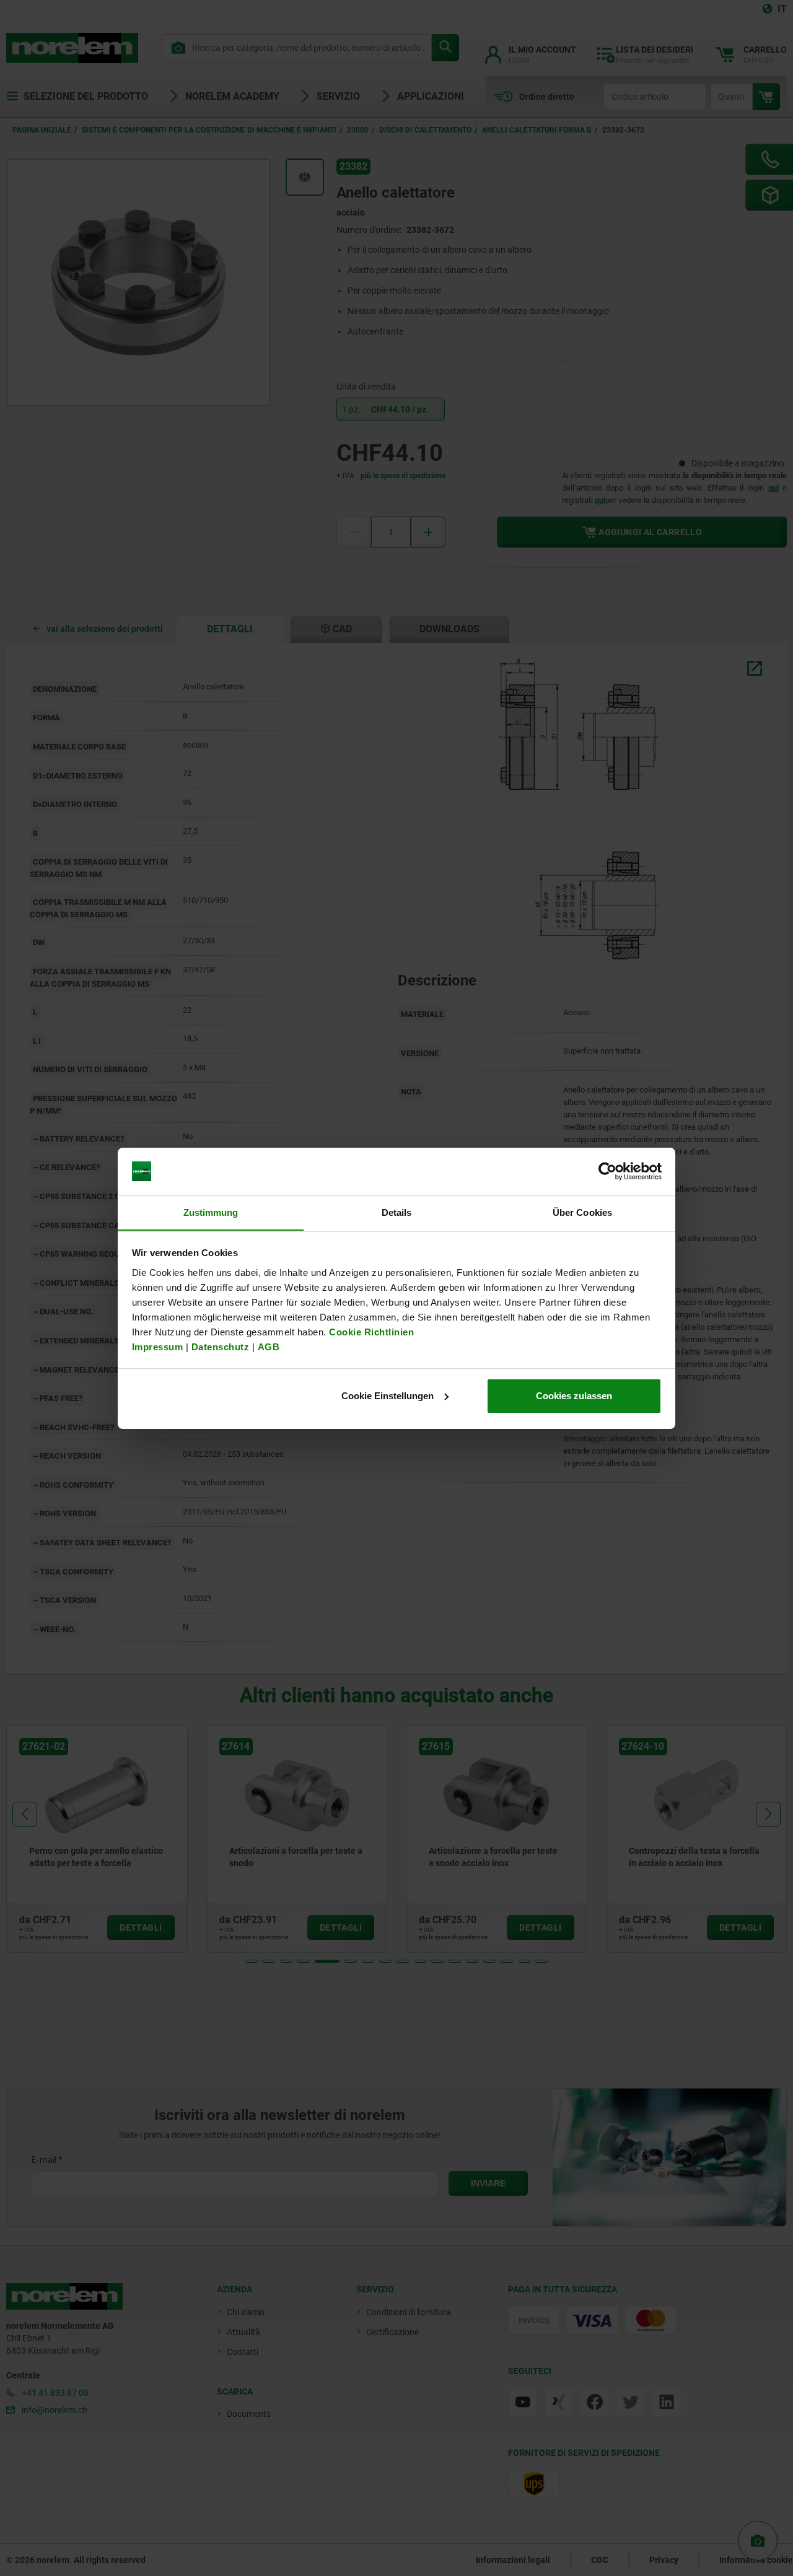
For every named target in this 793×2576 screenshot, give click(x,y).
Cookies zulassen (574, 1396)
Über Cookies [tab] (582, 1212)
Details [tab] (397, 1212)
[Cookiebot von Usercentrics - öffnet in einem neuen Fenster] (607, 1171)
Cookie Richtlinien (370, 1331)
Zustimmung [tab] (211, 1212)
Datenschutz (221, 1346)
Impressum (158, 1346)
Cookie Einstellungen (388, 1396)
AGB (269, 1346)
